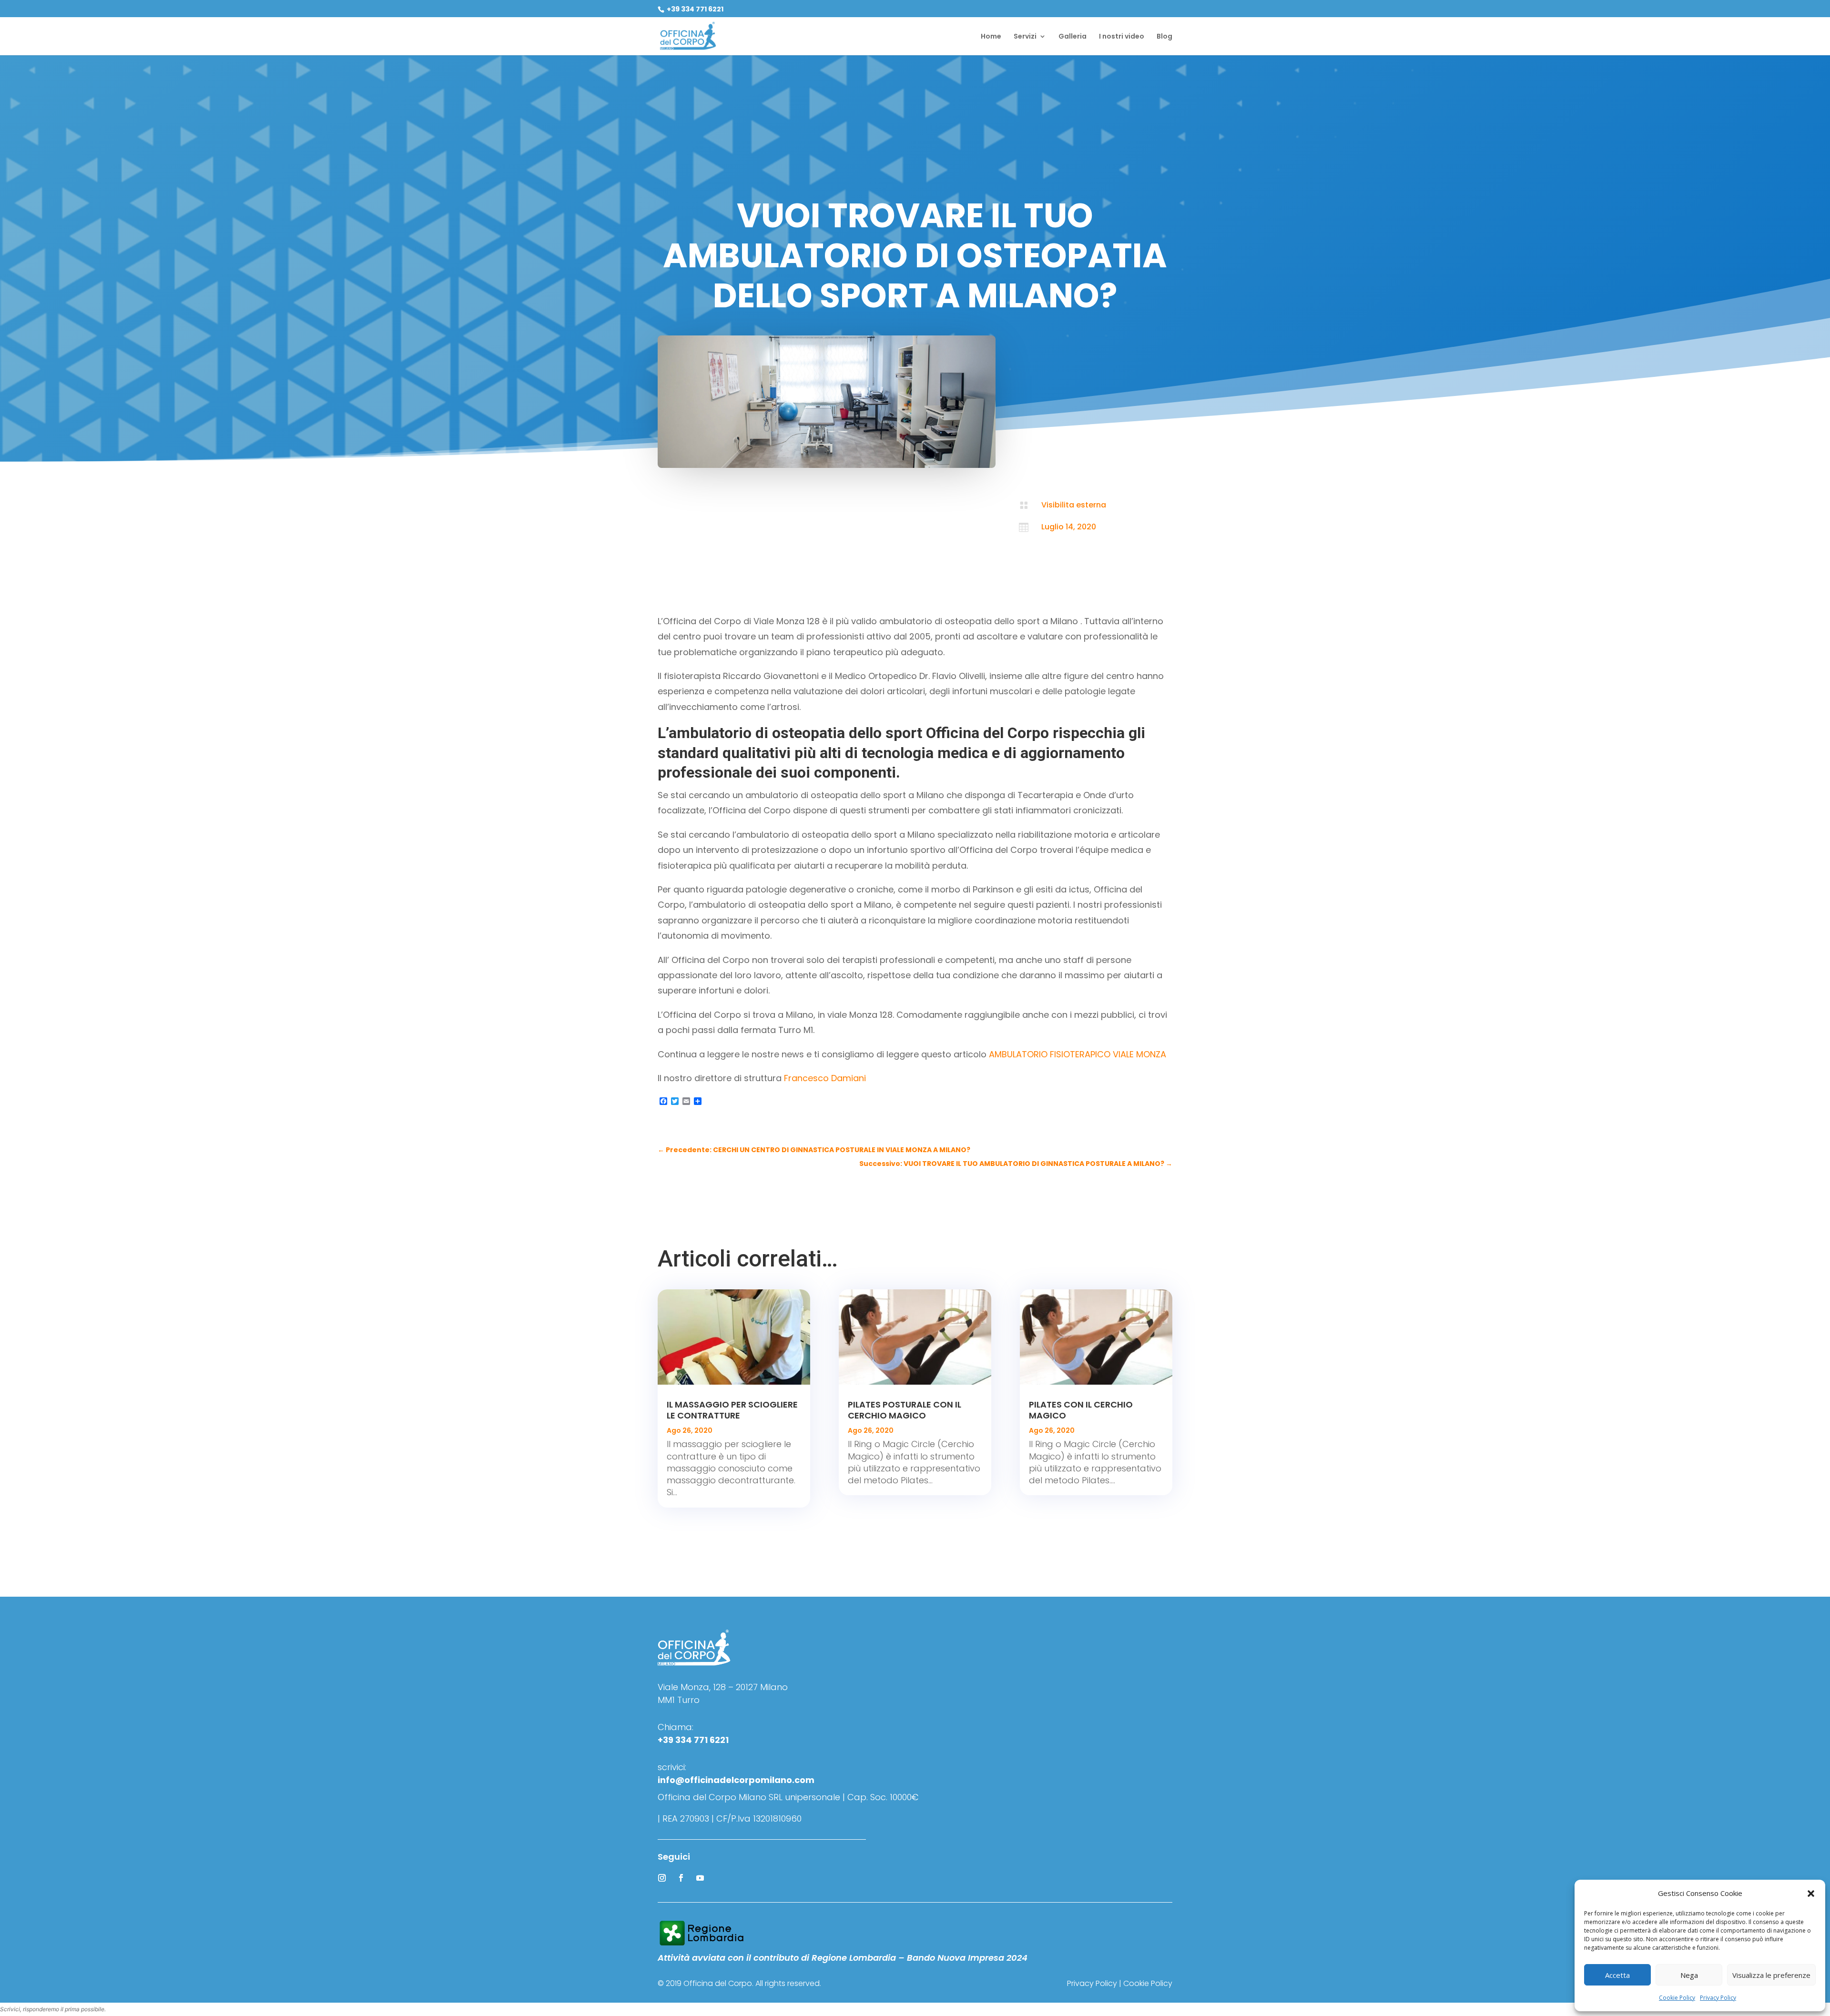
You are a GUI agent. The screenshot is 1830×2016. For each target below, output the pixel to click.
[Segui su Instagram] (662, 1878)
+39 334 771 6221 (694, 9)
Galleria (1073, 37)
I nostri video (1122, 37)
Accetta (1617, 1975)
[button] (1811, 1894)
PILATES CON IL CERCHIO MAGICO (1081, 1410)
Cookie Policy (1677, 1998)
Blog (1164, 37)
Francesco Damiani (825, 1078)
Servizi (1025, 37)
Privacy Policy (1718, 1998)
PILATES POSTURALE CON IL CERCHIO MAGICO (905, 1410)
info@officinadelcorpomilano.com (736, 1780)
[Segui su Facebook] (681, 1878)
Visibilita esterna (1074, 505)
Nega (1689, 1975)
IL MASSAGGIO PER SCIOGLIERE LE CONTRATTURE (732, 1410)
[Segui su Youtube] (700, 1878)
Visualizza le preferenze (1771, 1975)
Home (991, 37)
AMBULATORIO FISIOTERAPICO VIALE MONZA (1078, 1054)
